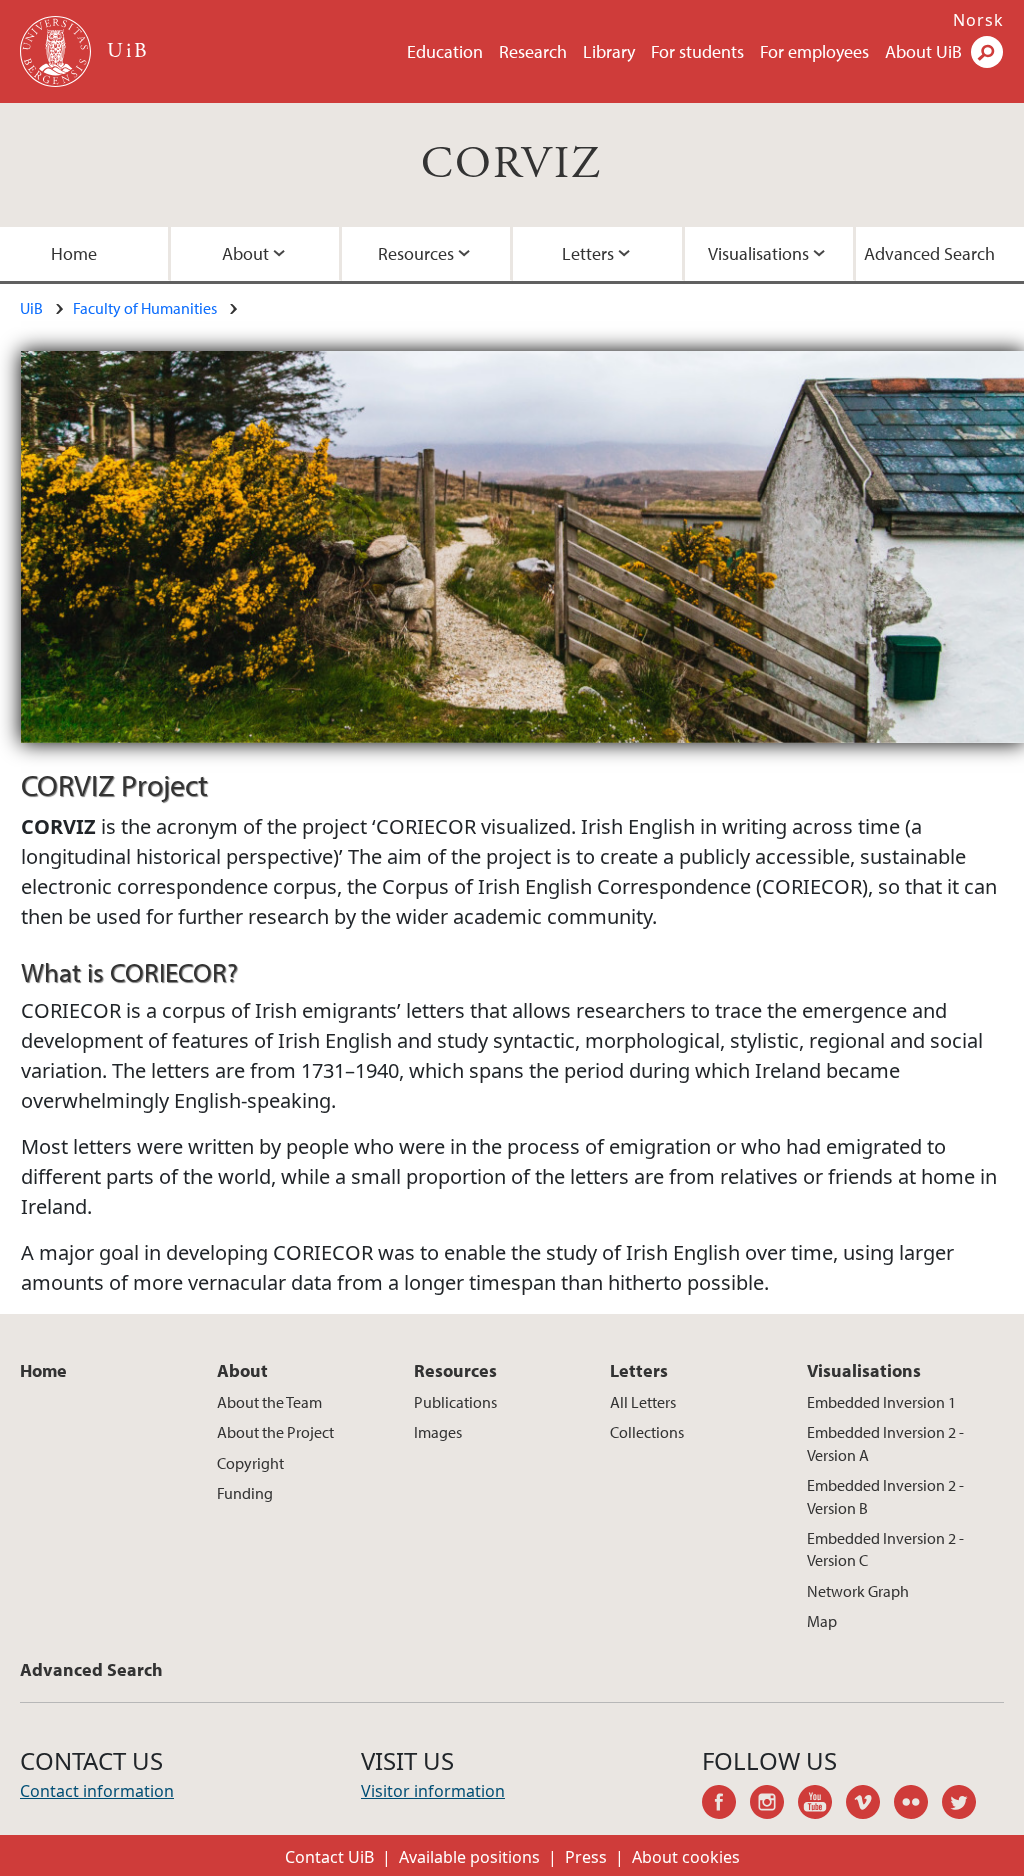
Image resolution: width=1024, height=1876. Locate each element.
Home (74, 253)
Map (822, 1621)
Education (445, 51)
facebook (726, 1805)
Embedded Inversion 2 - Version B (885, 1496)
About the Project (275, 1432)
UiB (31, 308)
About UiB (923, 51)
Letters (588, 253)
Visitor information (433, 1791)
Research (533, 51)
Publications (455, 1402)
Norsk (978, 20)
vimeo (870, 1805)
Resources (416, 253)
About (245, 253)
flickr (918, 1805)
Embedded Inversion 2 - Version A (885, 1443)
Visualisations (758, 253)
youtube (822, 1805)
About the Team (269, 1402)
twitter (966, 1805)
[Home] (57, 51)
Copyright (250, 1463)
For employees (814, 51)
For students (697, 51)
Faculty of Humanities (145, 308)
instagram (774, 1805)
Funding (245, 1493)
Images (438, 1432)
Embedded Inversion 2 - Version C (885, 1549)
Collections (647, 1432)
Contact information (97, 1791)
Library (609, 51)
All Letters (643, 1402)
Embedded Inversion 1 (881, 1402)
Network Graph (858, 1591)
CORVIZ (511, 164)
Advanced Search (929, 253)
